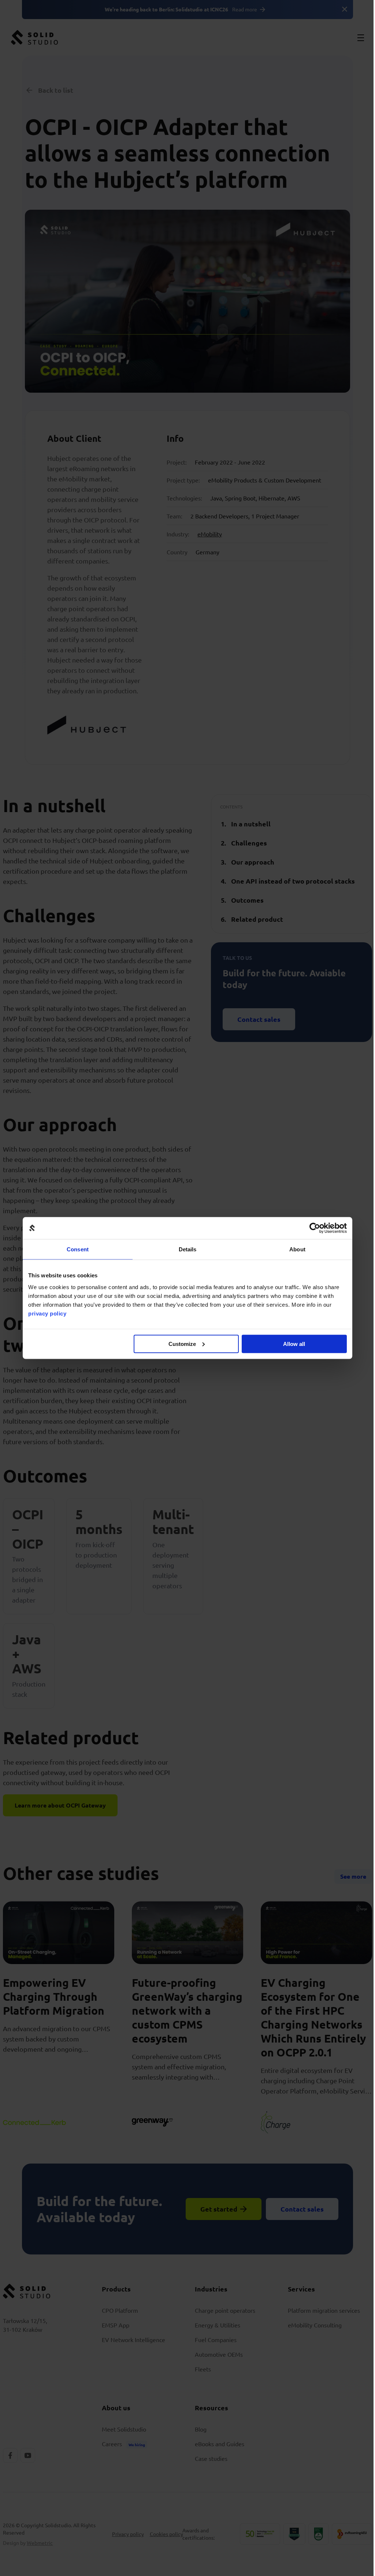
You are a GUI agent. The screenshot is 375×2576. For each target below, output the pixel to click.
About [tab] (297, 1249)
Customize (182, 1344)
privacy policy (47, 1313)
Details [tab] (188, 1249)
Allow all (294, 1344)
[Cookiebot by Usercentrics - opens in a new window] (315, 1228)
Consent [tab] (78, 1249)
